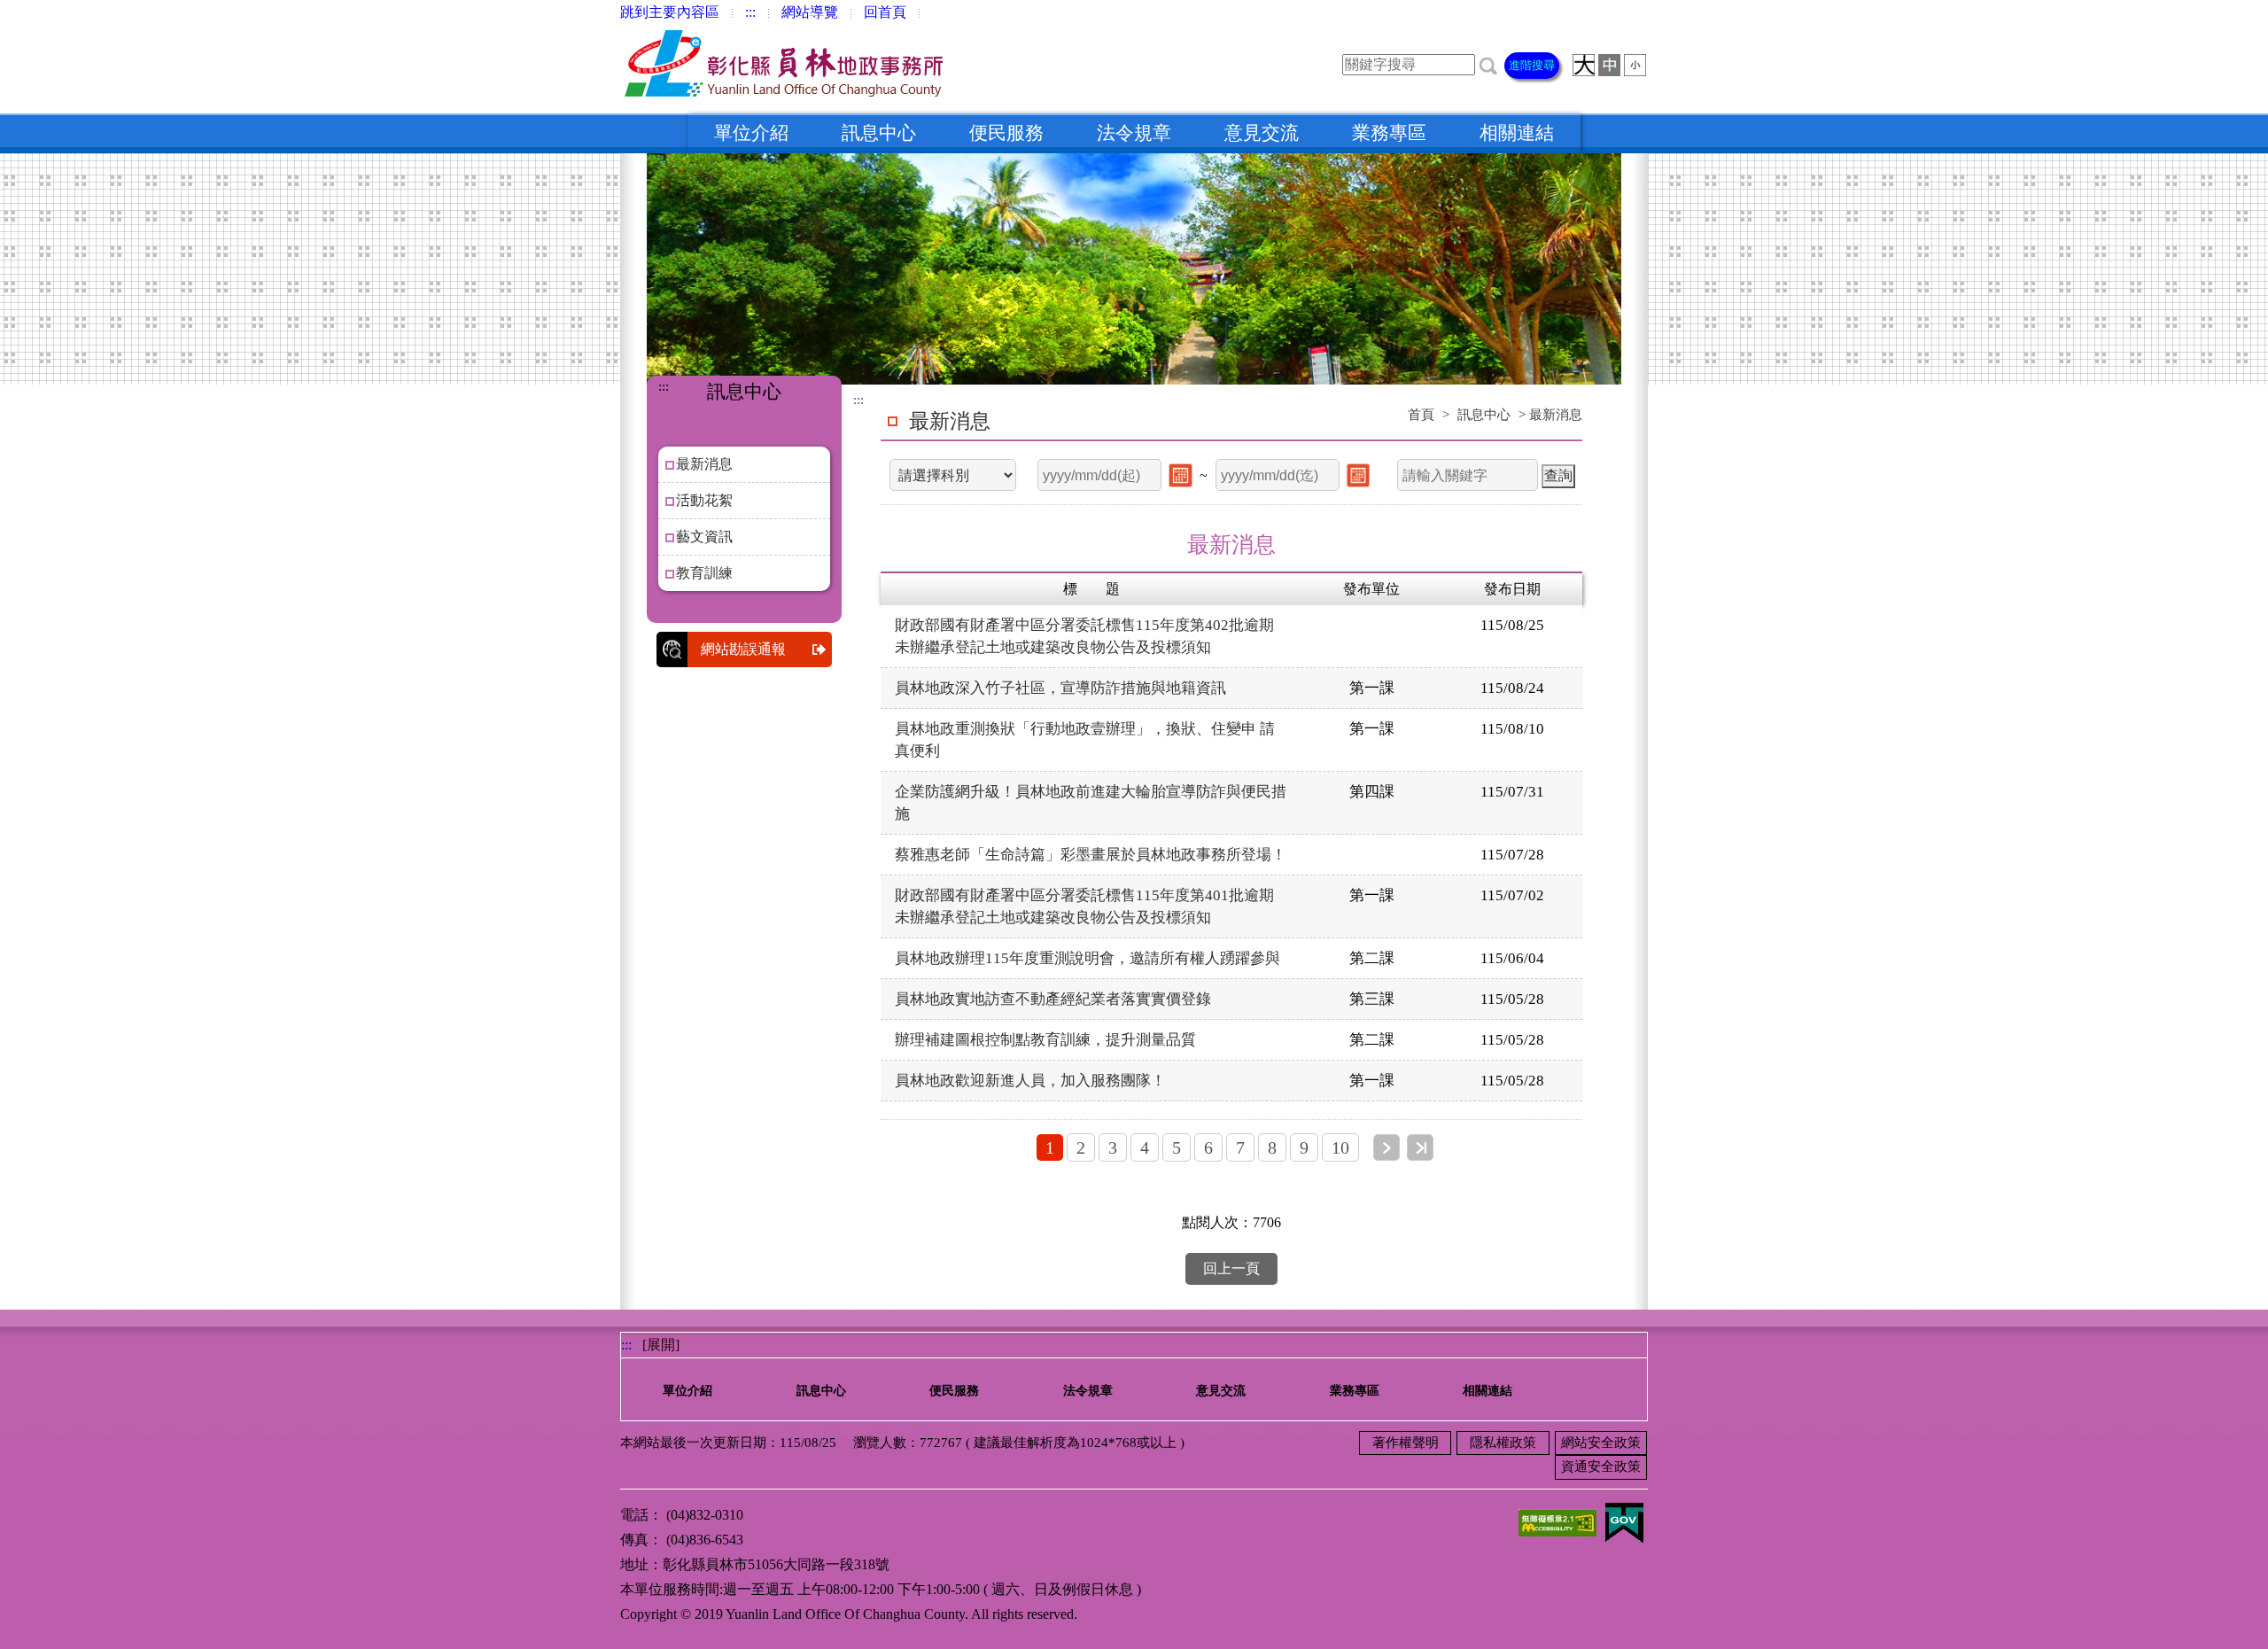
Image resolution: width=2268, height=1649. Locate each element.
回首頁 (885, 12)
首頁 (1421, 415)
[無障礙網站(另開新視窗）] (1557, 1521)
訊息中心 (879, 133)
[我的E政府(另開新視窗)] (1624, 1521)
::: (750, 12)
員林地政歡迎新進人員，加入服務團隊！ (1030, 1081)
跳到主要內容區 (670, 12)
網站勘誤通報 (743, 649)
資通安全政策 (1601, 1466)
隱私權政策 (1503, 1443)
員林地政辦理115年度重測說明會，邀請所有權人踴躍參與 (1087, 958)
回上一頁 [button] (1231, 1268)
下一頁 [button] (1386, 1147)
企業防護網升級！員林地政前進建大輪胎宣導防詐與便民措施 (1091, 803)
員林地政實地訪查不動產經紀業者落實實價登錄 (1060, 999)
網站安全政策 (1601, 1443)
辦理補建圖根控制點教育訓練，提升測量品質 (1045, 1040)
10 (1340, 1147)
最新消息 (704, 464)
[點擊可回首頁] (788, 69)
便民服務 (1006, 133)
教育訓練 (704, 573)
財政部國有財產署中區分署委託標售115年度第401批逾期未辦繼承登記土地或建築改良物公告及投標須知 (1084, 906)
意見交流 (1262, 133)
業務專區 (1389, 133)
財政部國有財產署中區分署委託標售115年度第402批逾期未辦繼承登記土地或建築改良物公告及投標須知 (1084, 636)
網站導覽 (810, 12)
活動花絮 (704, 500)
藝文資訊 (704, 537)
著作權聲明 (1406, 1443)
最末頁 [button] (1420, 1147)
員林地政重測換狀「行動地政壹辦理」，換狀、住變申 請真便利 (1085, 740)
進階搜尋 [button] (1532, 65)
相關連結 (1517, 133)
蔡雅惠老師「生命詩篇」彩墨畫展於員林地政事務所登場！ (1091, 855)
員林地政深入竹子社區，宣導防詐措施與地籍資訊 (1060, 688)
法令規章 (1134, 133)
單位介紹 (751, 133)
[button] (1488, 64)
